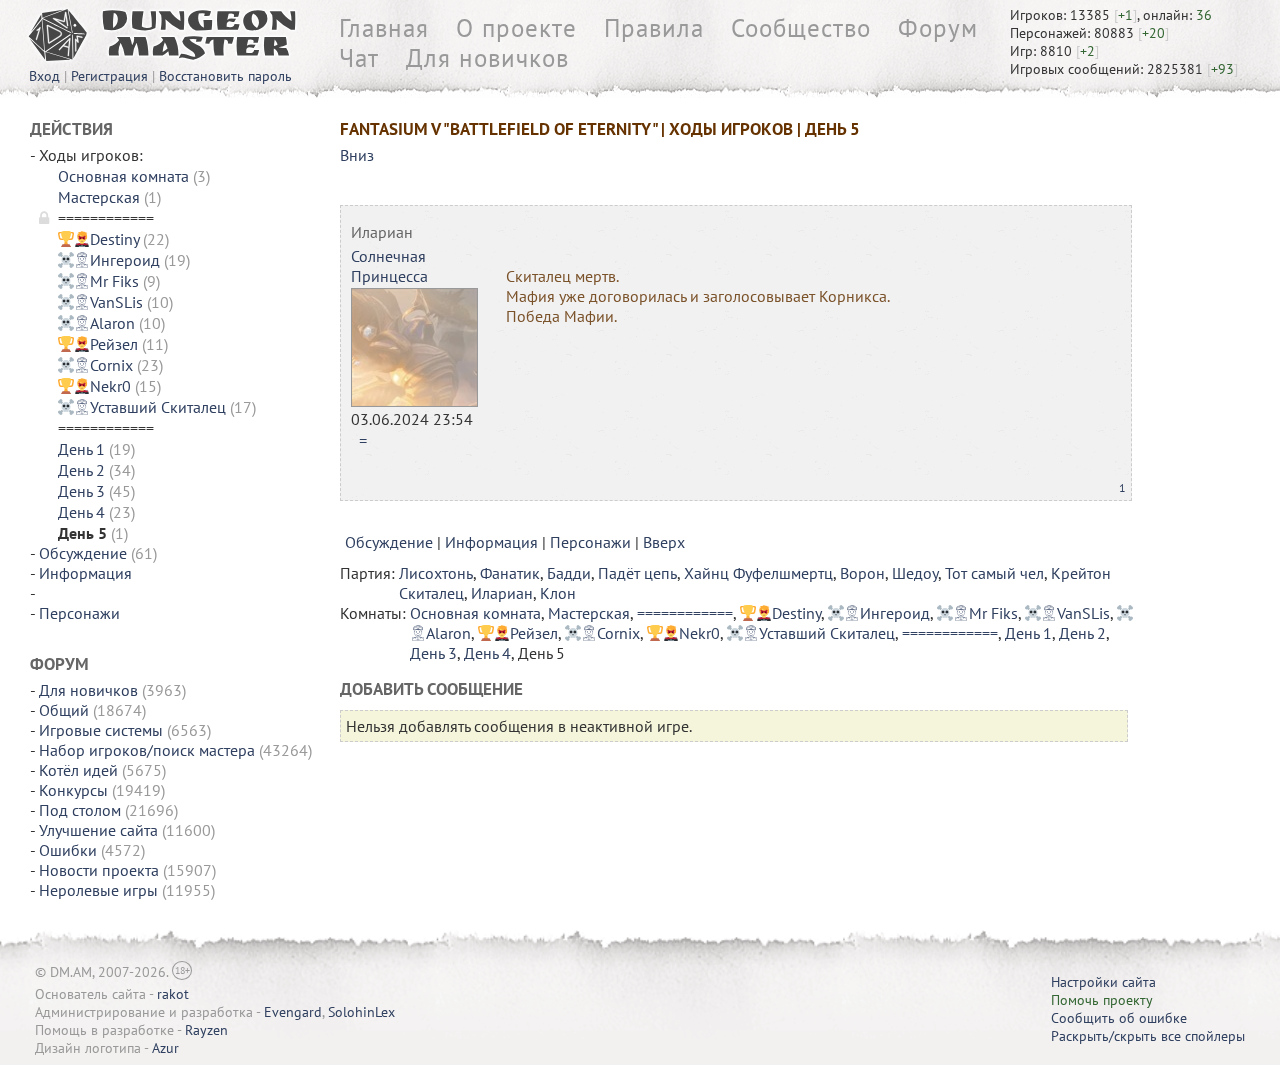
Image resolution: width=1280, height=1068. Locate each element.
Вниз (357, 155)
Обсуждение (83, 553)
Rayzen (206, 1030)
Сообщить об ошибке (1119, 1018)
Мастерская (99, 197)
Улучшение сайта (98, 830)
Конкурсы (73, 790)
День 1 (81, 449)
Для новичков (487, 58)
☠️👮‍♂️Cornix (95, 365)
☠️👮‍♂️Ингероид (109, 260)
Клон (558, 593)
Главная (384, 28)
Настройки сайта (1103, 982)
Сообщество (801, 28)
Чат (359, 58)
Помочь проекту (1102, 1000)
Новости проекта (99, 870)
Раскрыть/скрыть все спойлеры (1148, 1036)
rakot (173, 994)
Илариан (382, 232)
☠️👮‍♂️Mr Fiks (98, 281)
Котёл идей (78, 770)
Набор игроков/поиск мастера (147, 750)
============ (685, 613)
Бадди (569, 573)
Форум (938, 28)
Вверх (664, 542)
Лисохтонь (436, 573)
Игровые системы (101, 730)
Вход (44, 76)
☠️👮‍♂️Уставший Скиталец (142, 407)
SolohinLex (361, 1012)
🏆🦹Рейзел (98, 344)
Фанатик (510, 573)
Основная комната (123, 176)
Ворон (862, 573)
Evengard (293, 1012)
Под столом (80, 810)
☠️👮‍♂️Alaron (96, 323)
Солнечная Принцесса (389, 266)
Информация (85, 573)
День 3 (81, 491)
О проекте (516, 28)
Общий (64, 710)
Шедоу (915, 573)
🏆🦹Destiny (98, 239)
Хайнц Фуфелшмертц (758, 573)
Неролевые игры (98, 890)
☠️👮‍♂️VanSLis (100, 302)
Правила (654, 28)
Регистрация (109, 76)
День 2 (81, 470)
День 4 (81, 512)
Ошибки (68, 850)
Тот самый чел (994, 573)
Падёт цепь (637, 573)
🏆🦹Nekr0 (94, 386)
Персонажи (79, 613)
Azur (165, 1048)
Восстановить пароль (225, 76)
